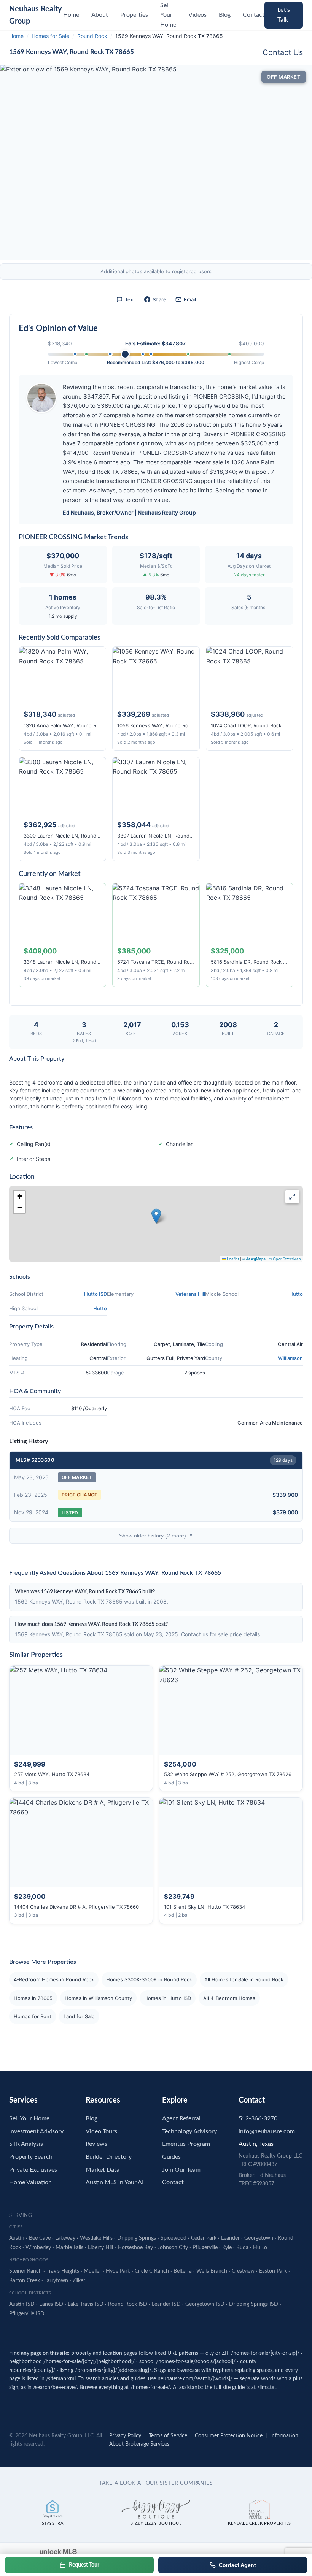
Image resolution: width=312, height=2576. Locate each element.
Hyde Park (118, 2271)
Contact (254, 15)
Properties (134, 15)
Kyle (227, 2248)
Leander (230, 2238)
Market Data (103, 2170)
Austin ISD (22, 2304)
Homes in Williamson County (98, 1998)
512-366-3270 (258, 2118)
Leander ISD (166, 2304)
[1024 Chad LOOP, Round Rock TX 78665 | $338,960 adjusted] (110, 354)
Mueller (92, 2271)
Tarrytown (56, 2281)
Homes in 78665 (33, 1998)
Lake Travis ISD (86, 2304)
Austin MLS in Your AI (115, 2182)
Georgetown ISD (205, 2304)
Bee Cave (40, 2238)
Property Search (31, 2157)
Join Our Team (181, 2170)
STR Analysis (26, 2144)
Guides (171, 2157)
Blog (225, 15)
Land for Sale (79, 2016)
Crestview (243, 2271)
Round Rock (92, 36)
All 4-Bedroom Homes (229, 1998)
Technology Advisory (189, 2131)
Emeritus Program (186, 2144)
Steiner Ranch (25, 2271)
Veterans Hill (190, 1294)
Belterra (183, 2271)
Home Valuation (30, 2182)
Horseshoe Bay (135, 2248)
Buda (242, 2248)
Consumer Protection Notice (229, 2436)
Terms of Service (168, 2436)
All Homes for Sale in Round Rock (244, 1979)
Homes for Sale (50, 36)
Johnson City (173, 2248)
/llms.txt (267, 2388)
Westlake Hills (96, 2238)
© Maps (254, 1259)
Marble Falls (69, 2248)
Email (190, 299)
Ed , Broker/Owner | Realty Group (129, 512)
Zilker (79, 2281)
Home (71, 15)
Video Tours (101, 2131)
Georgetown (259, 2238)
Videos (197, 15)
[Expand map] (292, 1197)
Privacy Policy (125, 2436)
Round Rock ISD (128, 2304)
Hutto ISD (96, 1294)
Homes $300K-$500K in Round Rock (149, 1979)
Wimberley (38, 2248)
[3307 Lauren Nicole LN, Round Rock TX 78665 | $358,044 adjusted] (143, 354)
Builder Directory (109, 2157)
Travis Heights (63, 2271)
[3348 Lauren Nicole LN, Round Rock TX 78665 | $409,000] (229, 354)
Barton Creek (25, 2281)
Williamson (290, 1358)
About (100, 15)
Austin (17, 2238)
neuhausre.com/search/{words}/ (195, 2379)
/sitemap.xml (61, 2379)
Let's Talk (284, 15)
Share (159, 299)
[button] (156, 1216)
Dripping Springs (137, 2238)
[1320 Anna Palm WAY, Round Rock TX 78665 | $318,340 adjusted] (75, 354)
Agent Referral (181, 2118)
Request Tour (84, 2565)
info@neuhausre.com (267, 2131)
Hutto (296, 1294)
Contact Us (283, 52)
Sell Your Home (29, 2118)
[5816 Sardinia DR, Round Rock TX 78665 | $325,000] (86, 354)
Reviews (96, 2144)
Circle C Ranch (152, 2271)
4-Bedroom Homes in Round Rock (54, 1979)
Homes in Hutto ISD (168, 1998)
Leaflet (232, 1259)
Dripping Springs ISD (254, 2304)
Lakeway (65, 2238)
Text (130, 299)
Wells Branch (212, 2271)
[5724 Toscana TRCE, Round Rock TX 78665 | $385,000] (188, 354)
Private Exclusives (33, 2170)
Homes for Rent (33, 2016)
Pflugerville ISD (27, 2314)
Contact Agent (237, 2565)
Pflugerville (205, 2248)
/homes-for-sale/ (150, 2388)
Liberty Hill (100, 2248)
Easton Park (273, 2271)
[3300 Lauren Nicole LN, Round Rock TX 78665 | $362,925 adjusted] (151, 354)
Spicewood (174, 2238)
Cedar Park (204, 2238)
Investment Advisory (36, 2131)
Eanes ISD (51, 2304)
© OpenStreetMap (285, 1259)
